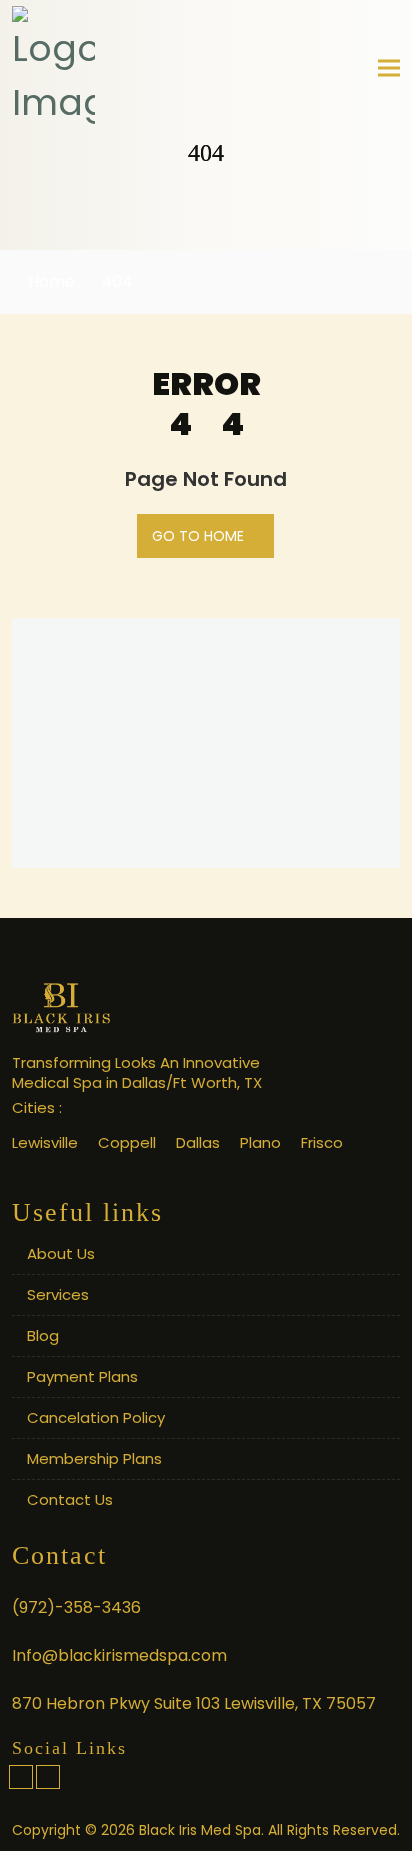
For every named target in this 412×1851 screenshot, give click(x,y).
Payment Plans (82, 1376)
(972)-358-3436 (76, 1607)
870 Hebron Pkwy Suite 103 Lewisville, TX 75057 (194, 1703)
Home (49, 281)
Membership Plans (94, 1458)
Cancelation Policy (96, 1417)
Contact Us (70, 1499)
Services (58, 1294)
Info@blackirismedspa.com (119, 1655)
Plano (260, 1142)
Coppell (127, 1142)
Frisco (322, 1142)
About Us (61, 1253)
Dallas (198, 1142)
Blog (43, 1335)
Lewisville (45, 1142)
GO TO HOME (200, 536)
